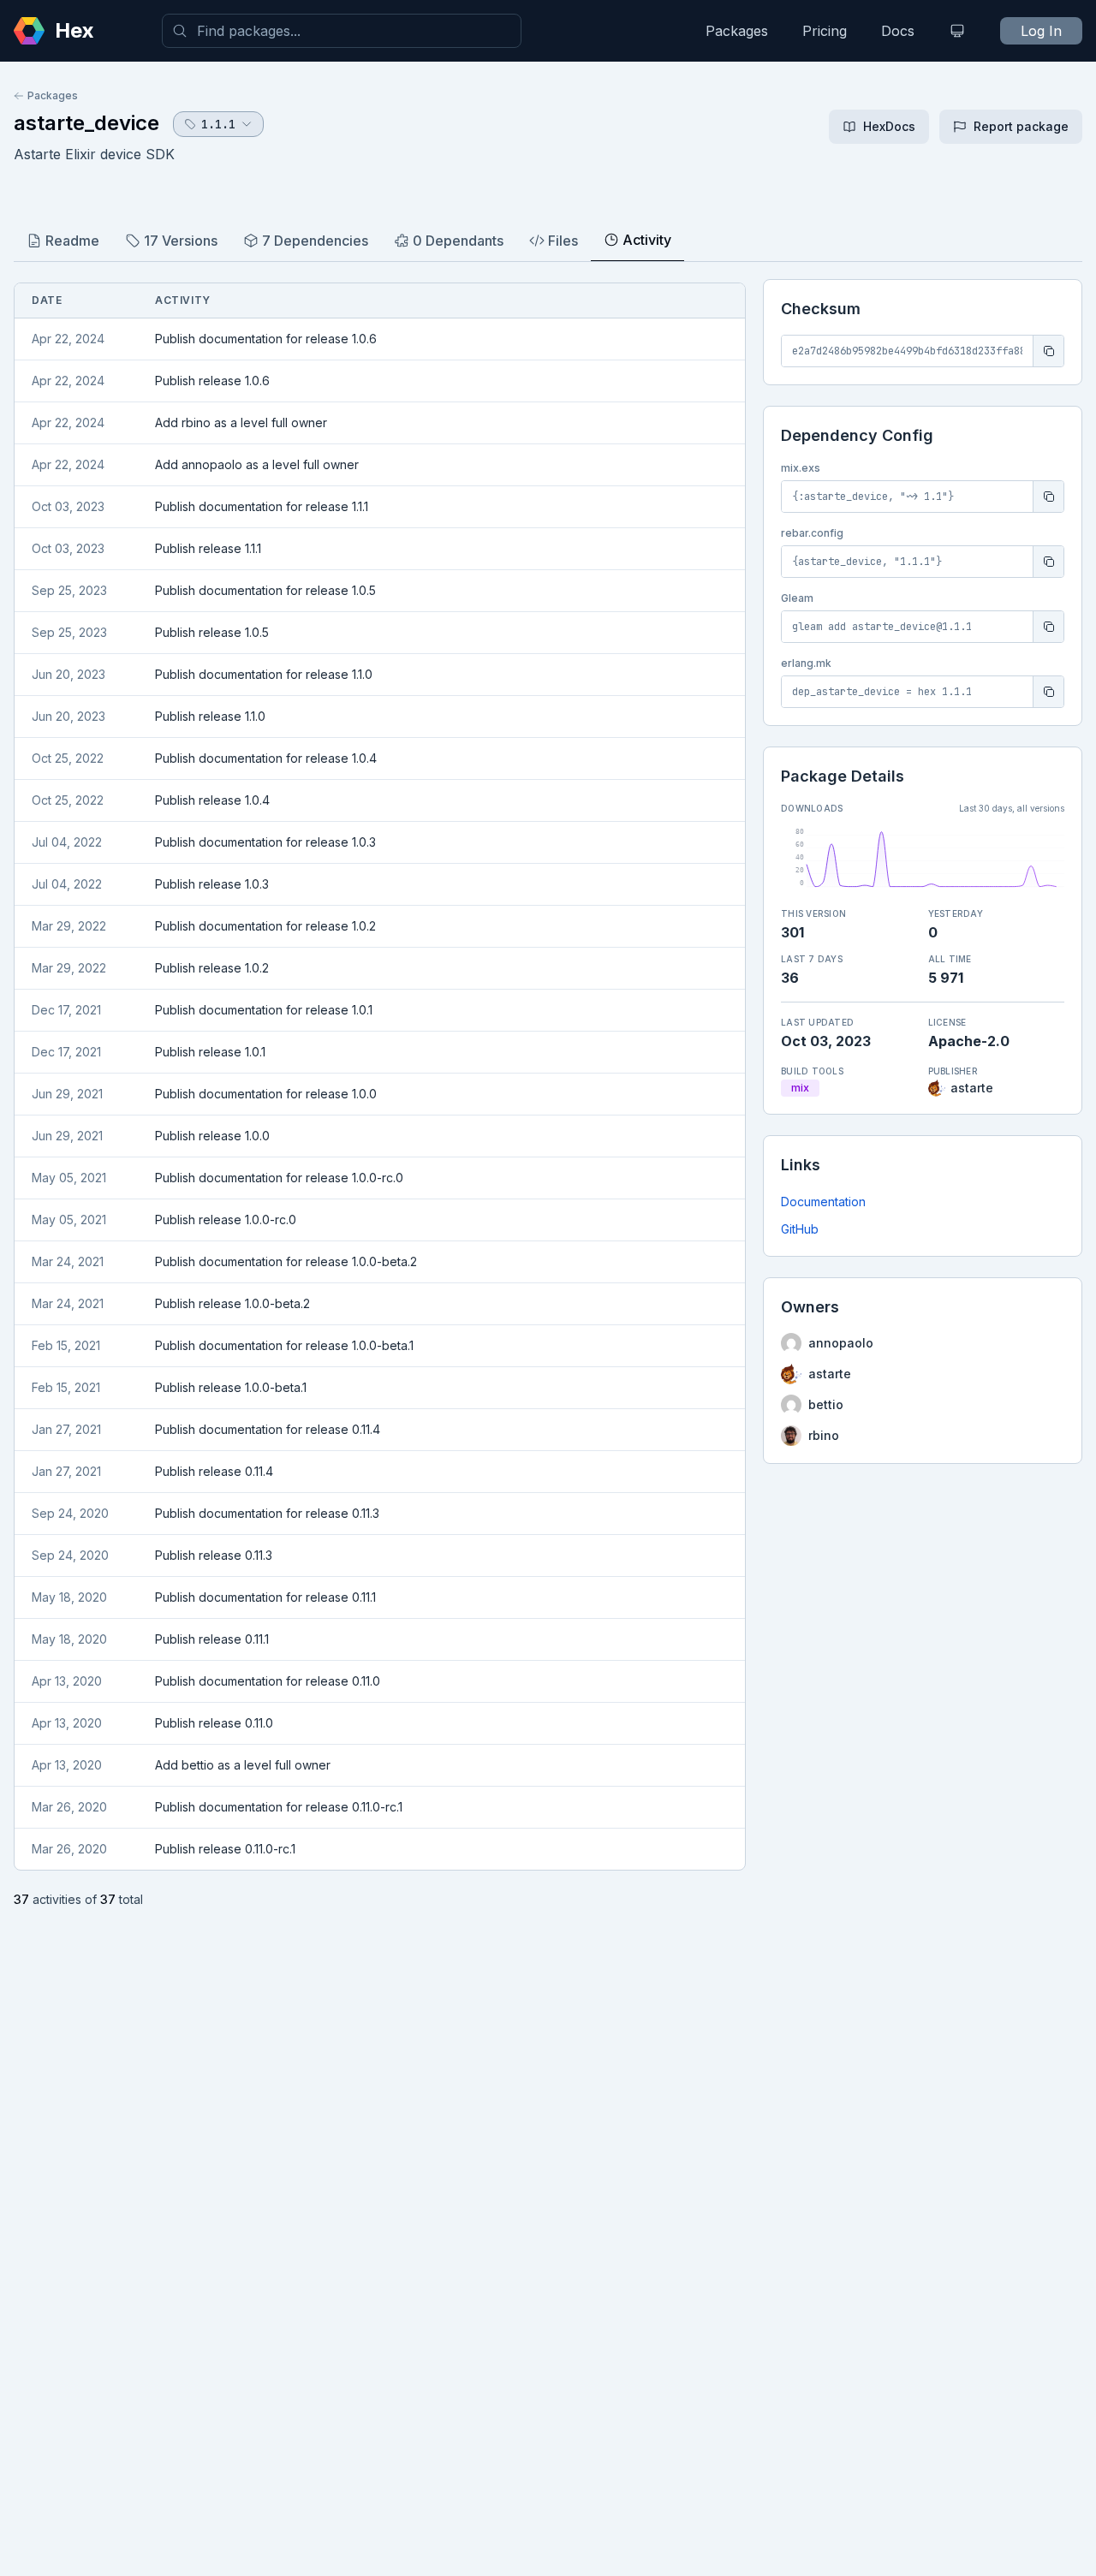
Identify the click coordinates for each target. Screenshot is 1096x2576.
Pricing (825, 31)
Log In (1041, 31)
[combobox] (342, 31)
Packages (737, 31)
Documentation (823, 1202)
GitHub (800, 1229)
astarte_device (86, 123)
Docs (898, 31)
